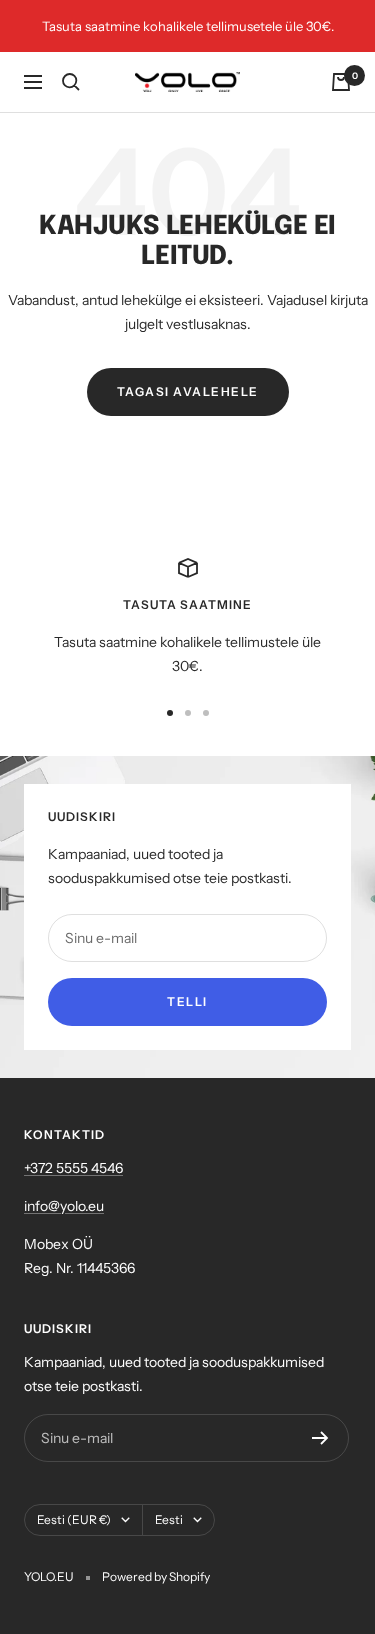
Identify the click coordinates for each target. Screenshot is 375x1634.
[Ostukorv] (341, 82)
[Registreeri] (320, 1438)
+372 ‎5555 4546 (73, 1168)
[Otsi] (71, 82)
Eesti (169, 1519)
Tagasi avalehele (188, 391)
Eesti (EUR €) (74, 1519)
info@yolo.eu (64, 1206)
